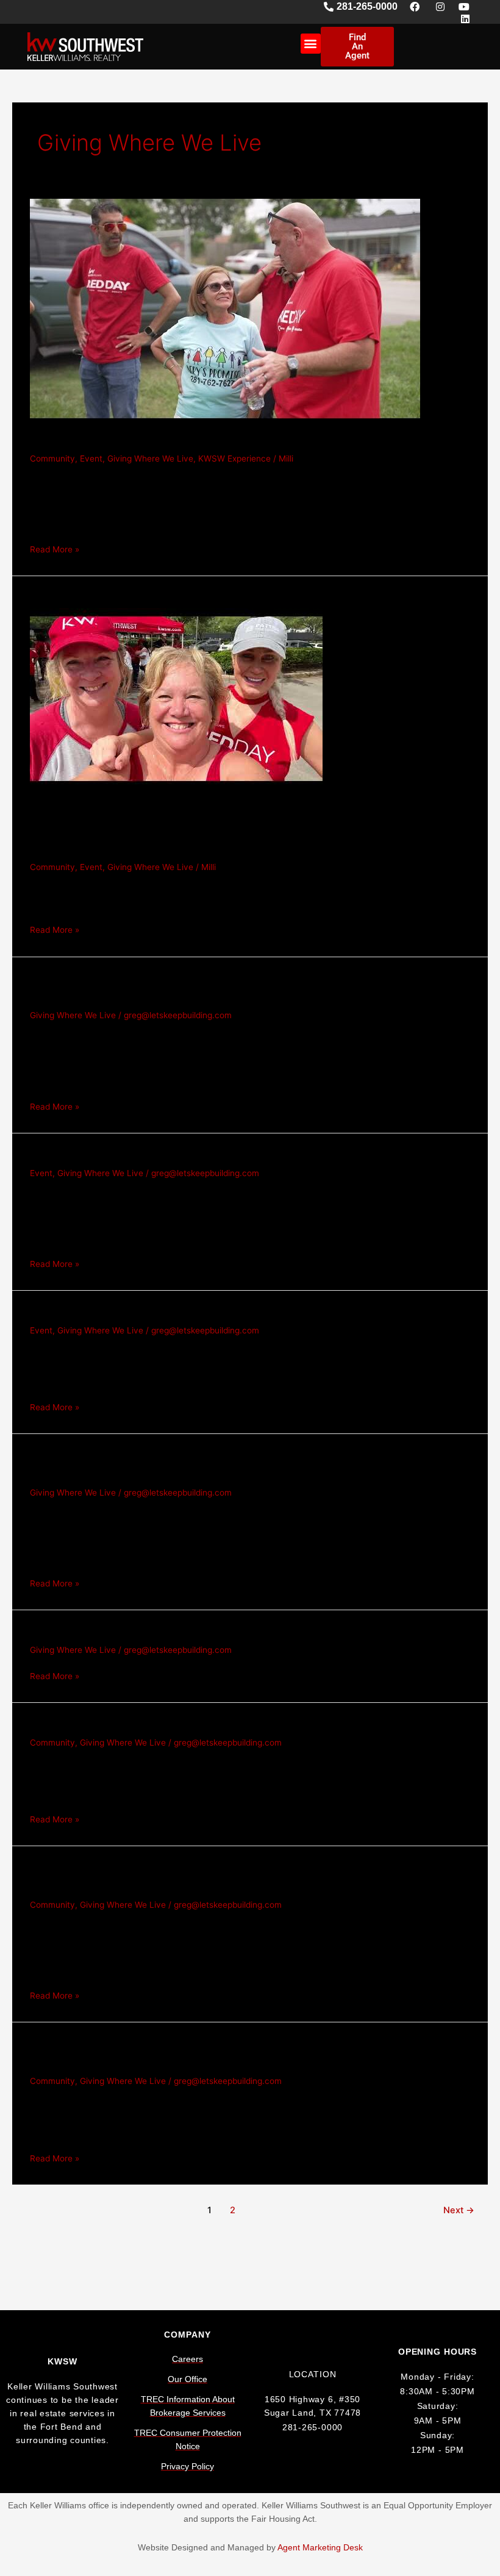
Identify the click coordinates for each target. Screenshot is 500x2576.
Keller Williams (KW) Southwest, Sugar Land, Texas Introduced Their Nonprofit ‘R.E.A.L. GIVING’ (244, 1465)
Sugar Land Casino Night (115, 1312)
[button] (311, 44)
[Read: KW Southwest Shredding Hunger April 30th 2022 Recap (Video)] (176, 698)
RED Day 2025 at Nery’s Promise (141, 440)
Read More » (55, 548)
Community (52, 458)
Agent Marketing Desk (320, 2548)
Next (459, 2210)
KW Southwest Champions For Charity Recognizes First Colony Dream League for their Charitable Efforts (245, 988)
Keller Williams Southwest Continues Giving (179, 1632)
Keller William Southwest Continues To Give (180, 1724)
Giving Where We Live (150, 458)
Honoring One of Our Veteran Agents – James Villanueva (224, 1154)
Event (91, 458)
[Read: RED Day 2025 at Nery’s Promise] (225, 308)
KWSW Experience (234, 458)
